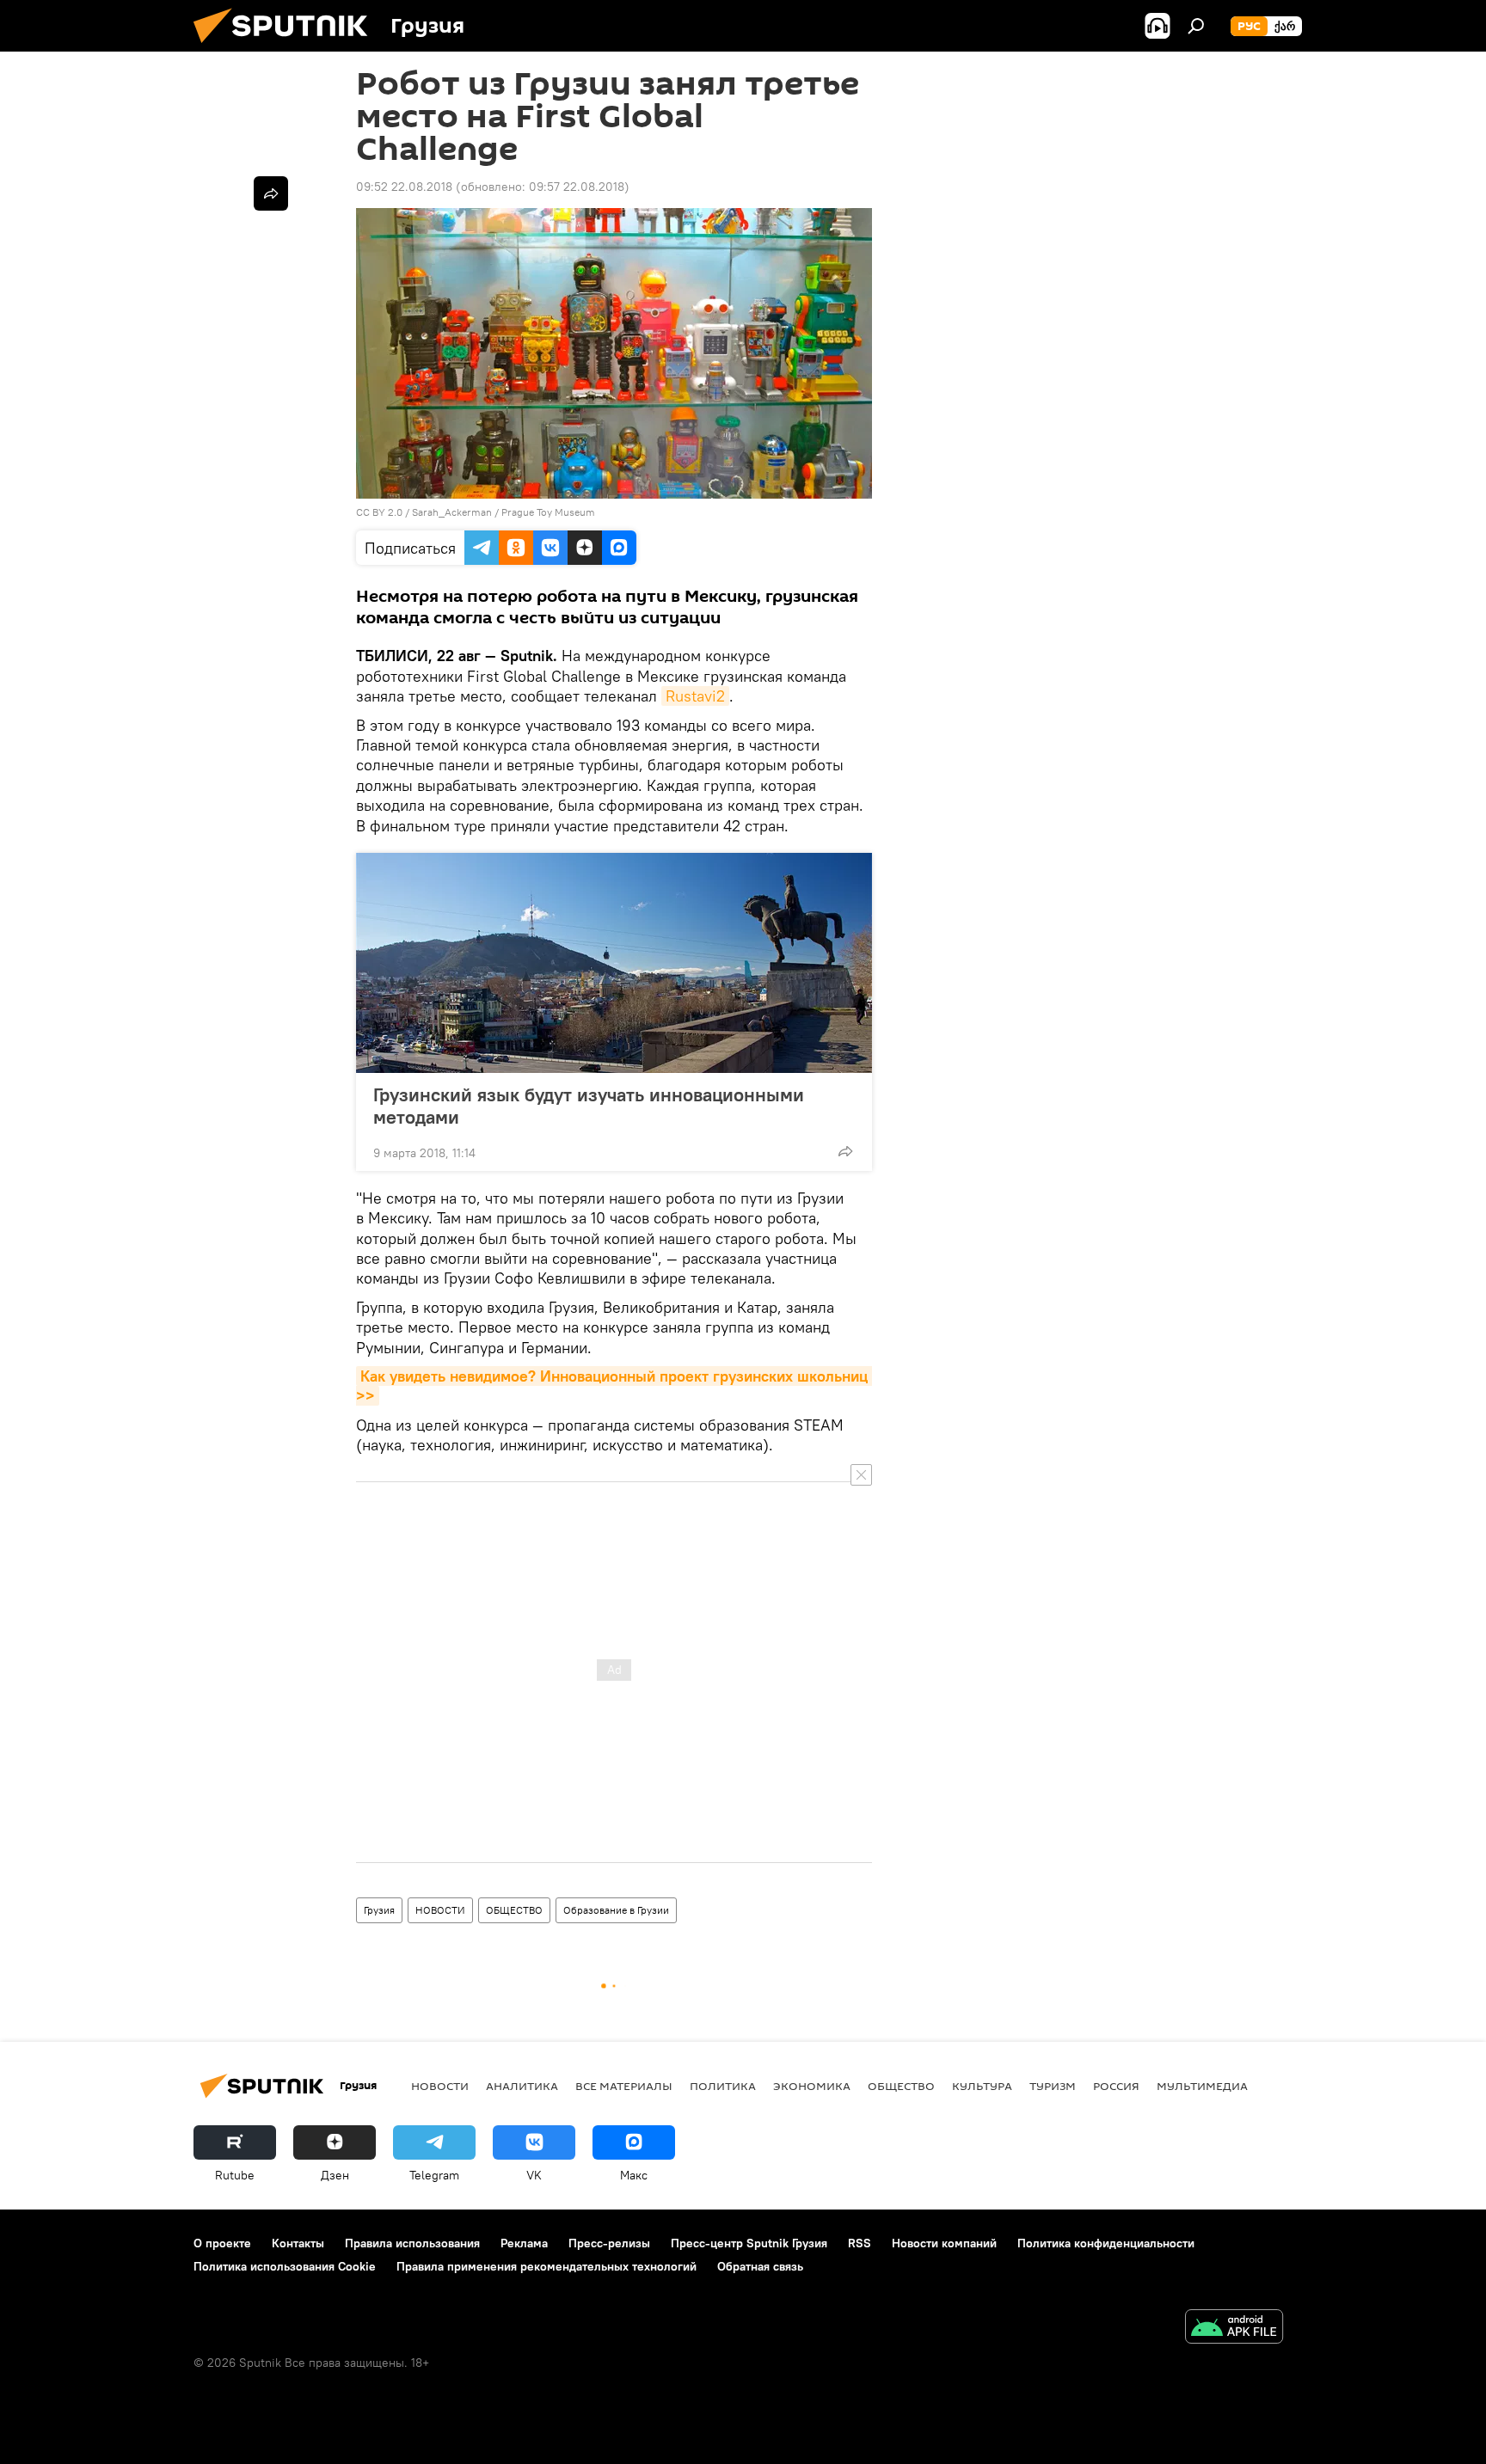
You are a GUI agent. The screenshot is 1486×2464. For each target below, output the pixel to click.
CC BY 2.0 (379, 512)
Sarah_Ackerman (452, 512)
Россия (1116, 2086)
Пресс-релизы (609, 2243)
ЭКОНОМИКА (812, 2086)
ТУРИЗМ (1053, 2086)
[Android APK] (1234, 2329)
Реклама (524, 2243)
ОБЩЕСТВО (514, 1910)
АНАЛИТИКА (522, 2086)
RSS (860, 2243)
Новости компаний (944, 2243)
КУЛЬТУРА (982, 2086)
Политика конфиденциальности (1106, 2243)
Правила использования (412, 2243)
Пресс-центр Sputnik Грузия (749, 2243)
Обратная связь (760, 2266)
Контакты (298, 2243)
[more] (845, 1151)
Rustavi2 (695, 696)
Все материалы (624, 2086)
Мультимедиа (1202, 2086)
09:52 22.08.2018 (404, 187)
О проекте (222, 2243)
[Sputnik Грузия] (287, 47)
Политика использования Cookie (285, 2266)
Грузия (379, 1910)
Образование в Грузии (616, 1910)
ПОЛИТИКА (723, 2086)
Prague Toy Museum (548, 512)
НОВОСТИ (440, 1910)
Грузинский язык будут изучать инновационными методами (589, 1106)
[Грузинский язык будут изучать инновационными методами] (614, 963)
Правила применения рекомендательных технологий (547, 2266)
